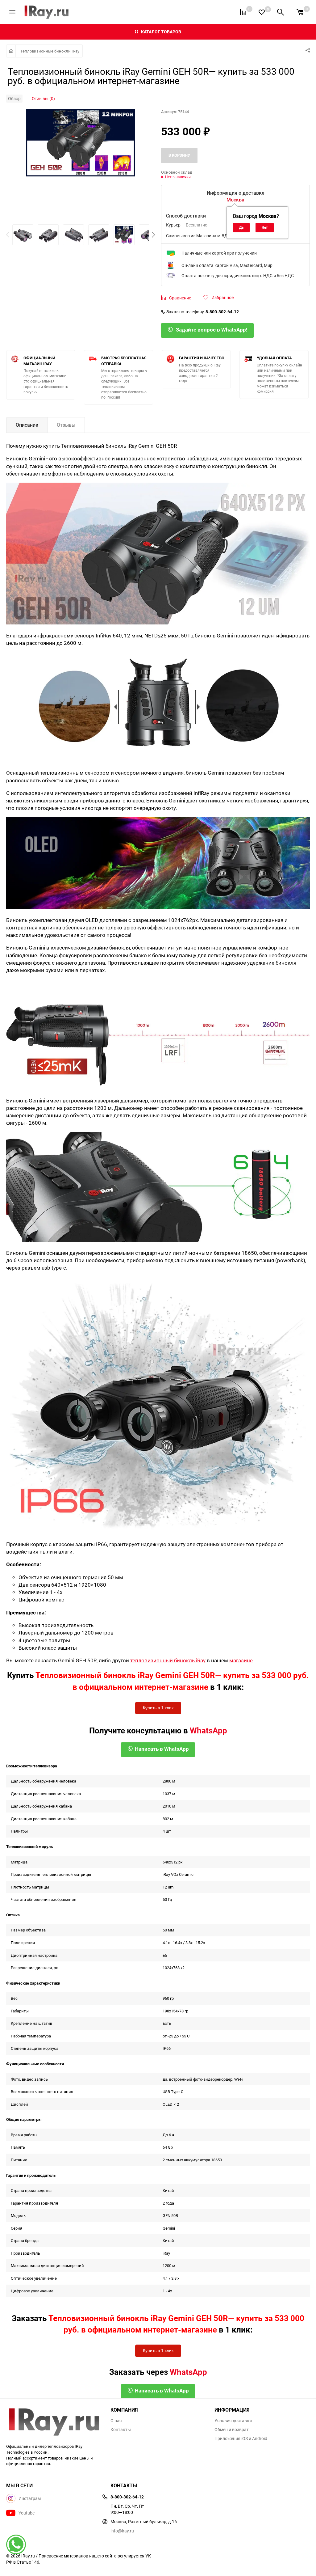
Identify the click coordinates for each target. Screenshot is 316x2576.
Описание (27, 425)
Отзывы (66, 425)
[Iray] (54, 2422)
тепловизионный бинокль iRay (168, 1660)
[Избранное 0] (262, 12)
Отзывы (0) (43, 98)
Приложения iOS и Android (241, 2439)
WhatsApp (208, 1730)
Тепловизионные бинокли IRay (50, 51)
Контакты (121, 2430)
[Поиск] (281, 12)
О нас (116, 2421)
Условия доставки (233, 2421)
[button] (153, 235)
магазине (241, 1660)
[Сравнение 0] (243, 12)
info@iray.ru (122, 2531)
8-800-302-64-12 (222, 312)
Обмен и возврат (232, 2430)
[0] (300, 12)
